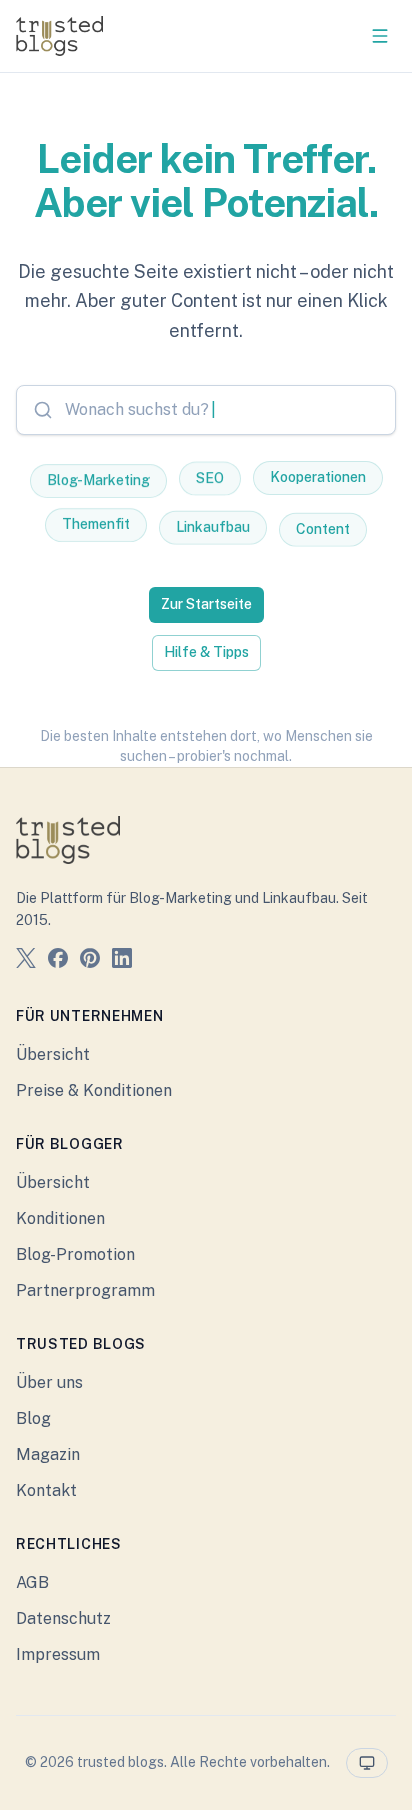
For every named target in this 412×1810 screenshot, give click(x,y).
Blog (33, 1418)
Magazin (48, 1454)
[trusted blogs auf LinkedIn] (122, 961)
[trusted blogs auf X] (26, 961)
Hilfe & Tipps (206, 652)
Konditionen (60, 1218)
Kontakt (46, 1490)
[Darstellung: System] (367, 1763)
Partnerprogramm (85, 1290)
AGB (32, 1582)
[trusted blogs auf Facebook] (58, 961)
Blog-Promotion (75, 1254)
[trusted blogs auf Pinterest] (90, 961)
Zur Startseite (206, 604)
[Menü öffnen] (380, 36)
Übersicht (53, 1054)
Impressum (58, 1654)
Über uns (49, 1382)
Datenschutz (63, 1618)
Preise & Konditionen (94, 1090)
